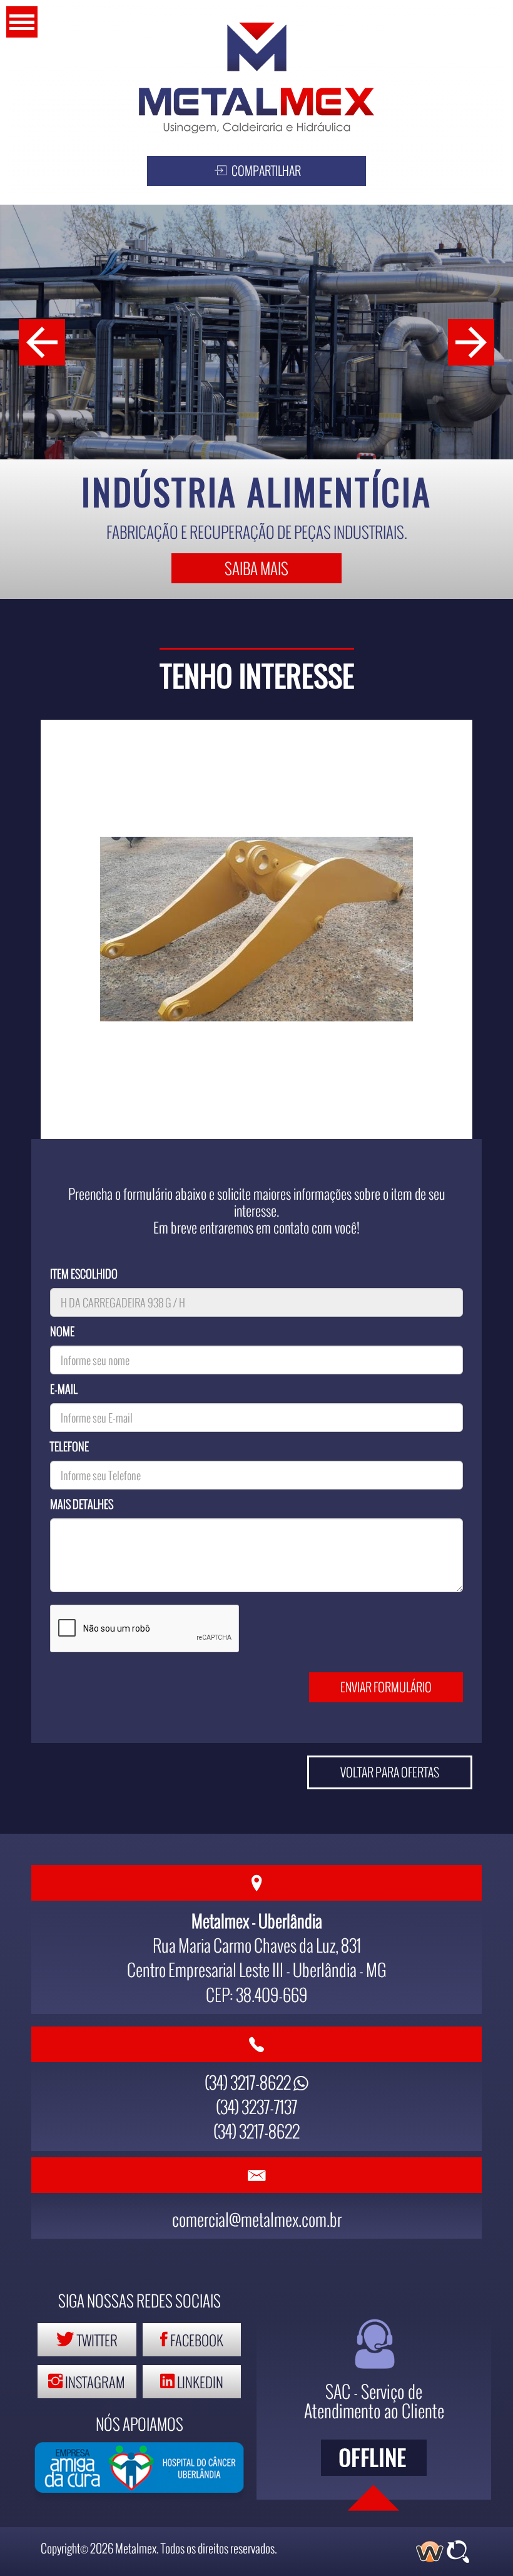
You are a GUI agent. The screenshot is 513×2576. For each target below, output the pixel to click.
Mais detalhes (82, 1504)
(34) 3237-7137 (256, 2106)
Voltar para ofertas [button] (390, 1772)
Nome (62, 1331)
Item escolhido (84, 1274)
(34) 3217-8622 (249, 2082)
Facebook (196, 2340)
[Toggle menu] (22, 22)
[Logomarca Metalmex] (256, 78)
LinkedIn (199, 2382)
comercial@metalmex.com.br (257, 2219)
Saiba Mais (256, 568)
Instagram (94, 2382)
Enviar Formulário (386, 1687)
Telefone (69, 1446)
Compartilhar (265, 171)
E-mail (64, 1389)
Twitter (96, 2340)
